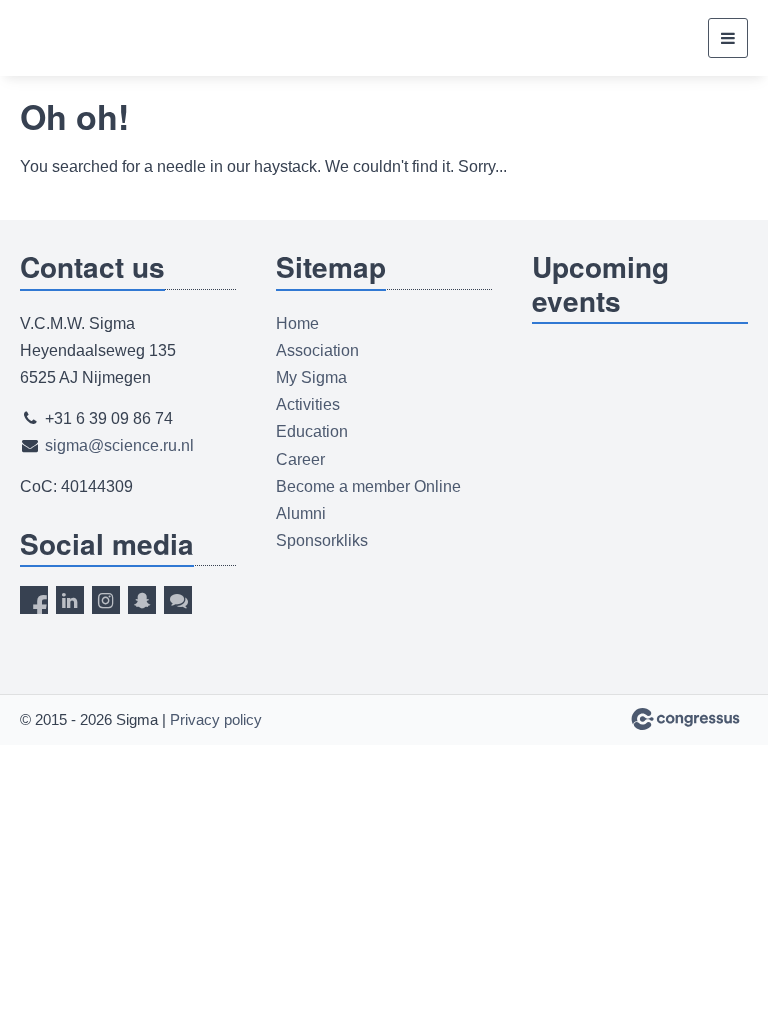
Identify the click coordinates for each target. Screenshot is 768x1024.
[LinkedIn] (70, 600)
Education (312, 431)
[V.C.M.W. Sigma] (82, 38)
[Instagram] (106, 600)
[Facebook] (34, 600)
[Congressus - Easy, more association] (685, 719)
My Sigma (311, 377)
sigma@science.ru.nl (119, 445)
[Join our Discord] (178, 600)
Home (297, 323)
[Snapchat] (142, 600)
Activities (308, 404)
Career (300, 459)
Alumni (301, 513)
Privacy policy (216, 719)
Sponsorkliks (322, 540)
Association (317, 350)
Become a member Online (368, 486)
